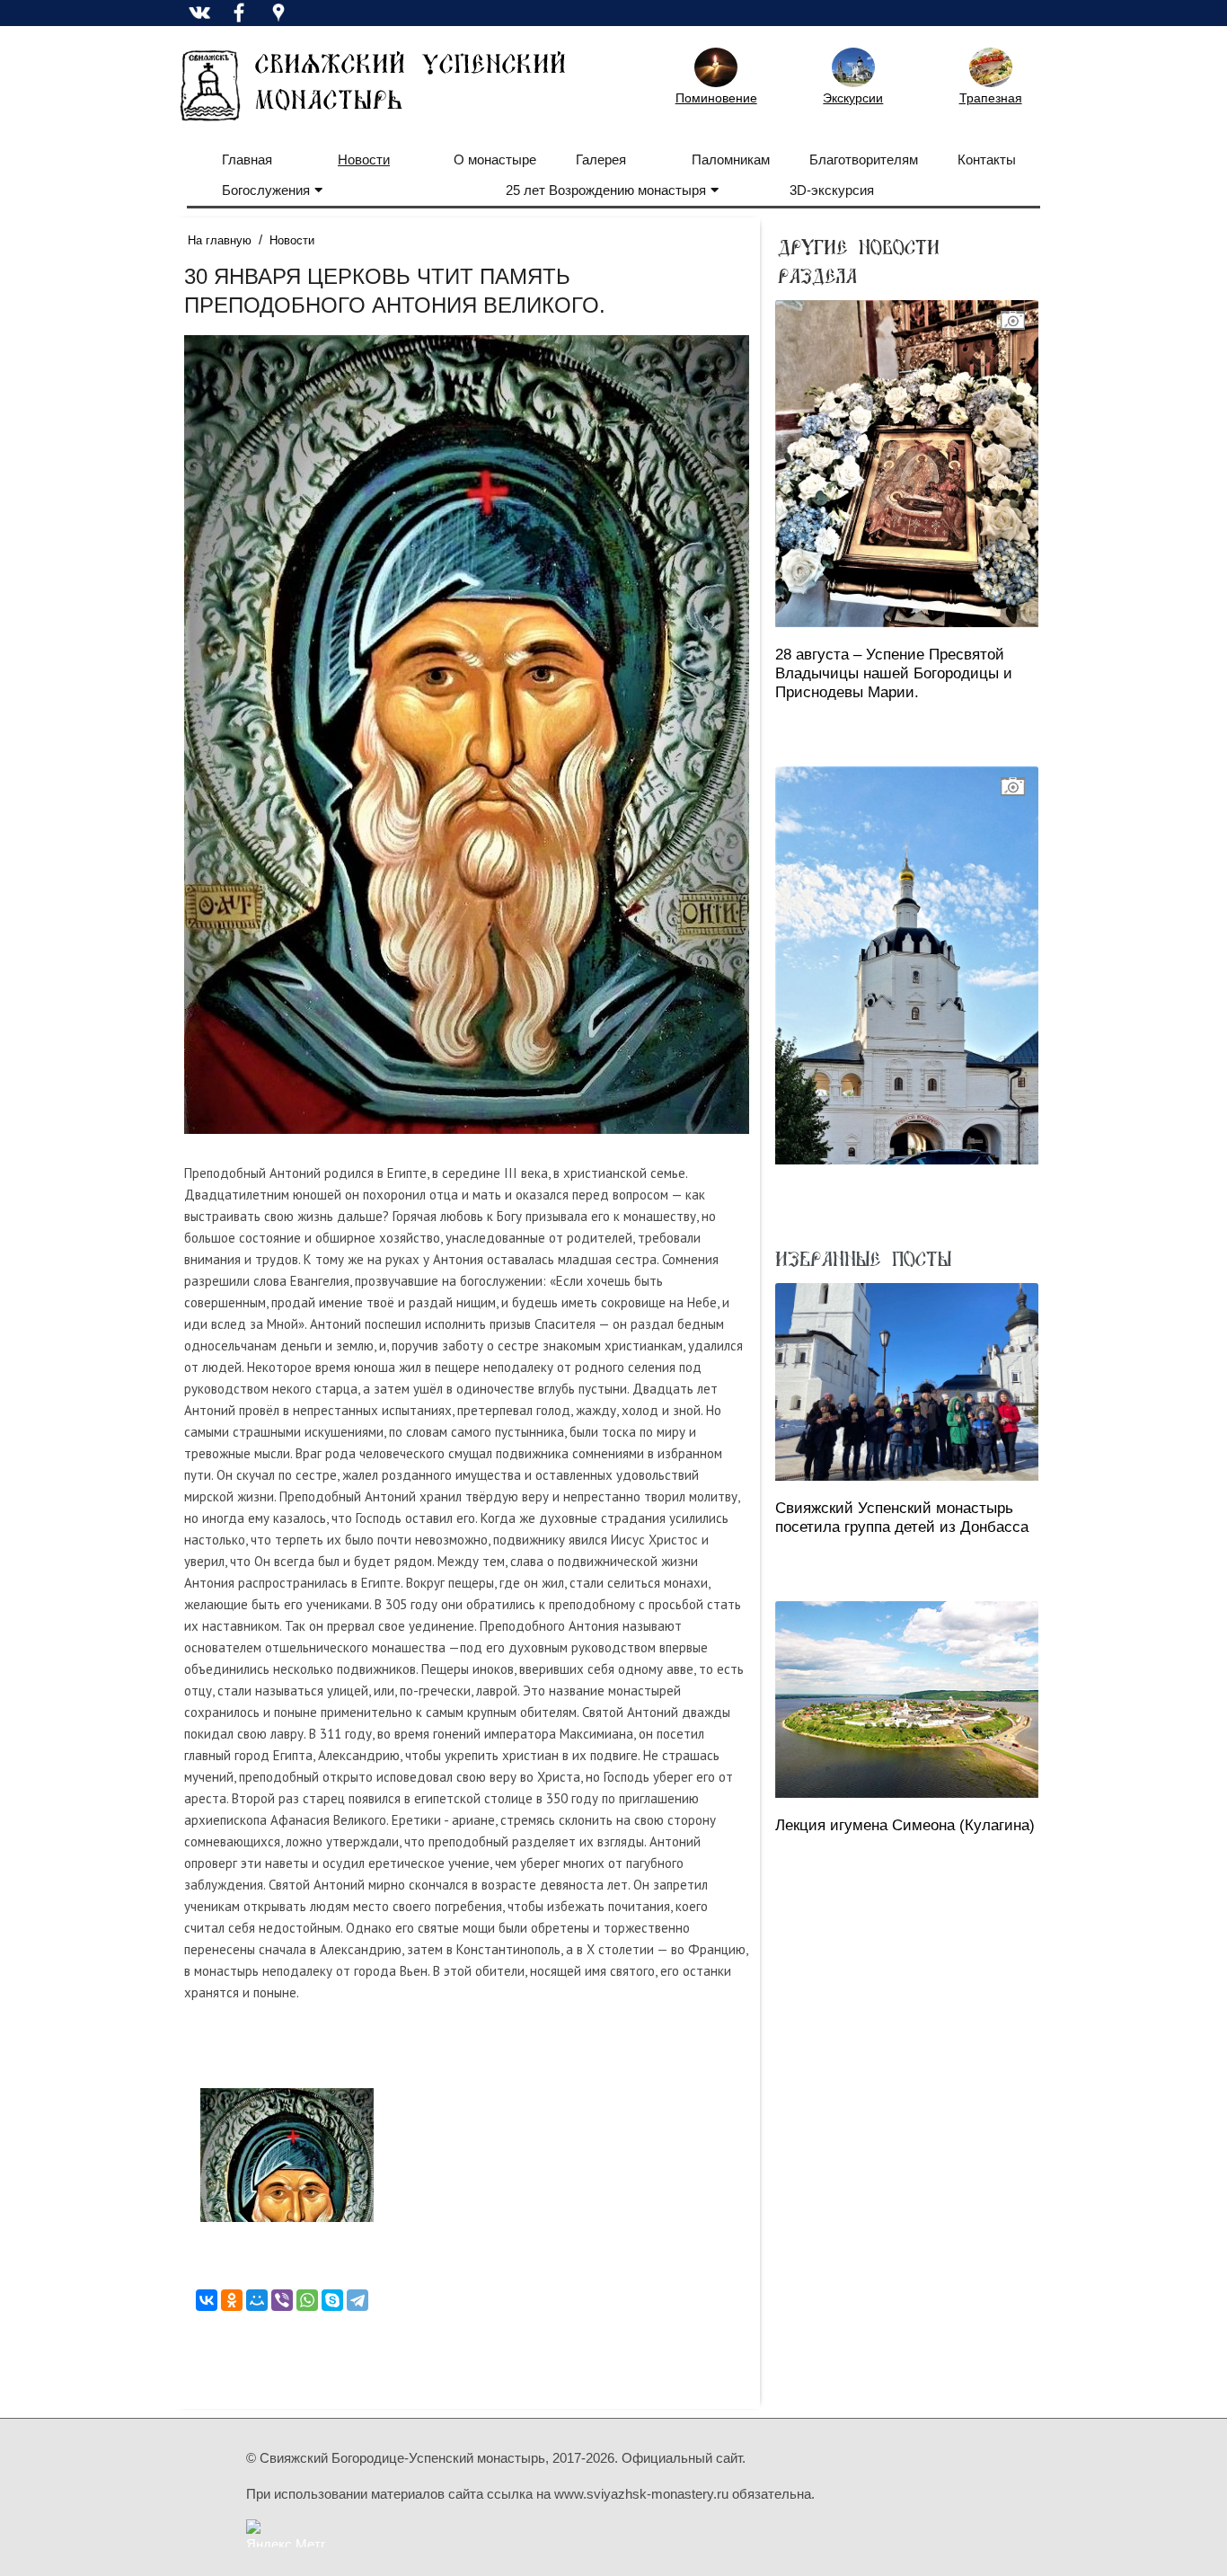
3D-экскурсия (832, 190)
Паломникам (731, 159)
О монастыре (495, 159)
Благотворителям (864, 159)
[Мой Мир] (257, 2300)
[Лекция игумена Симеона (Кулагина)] (907, 1700)
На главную (220, 240)
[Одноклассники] (232, 2300)
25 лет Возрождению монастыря (606, 190)
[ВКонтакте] (207, 2300)
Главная (247, 159)
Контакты (987, 159)
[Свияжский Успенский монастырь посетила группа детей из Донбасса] (907, 1381)
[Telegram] (358, 2300)
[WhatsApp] (307, 2300)
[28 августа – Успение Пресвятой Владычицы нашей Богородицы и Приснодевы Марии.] (907, 464)
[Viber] (282, 2300)
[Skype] (332, 2300)
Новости (364, 159)
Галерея (601, 159)
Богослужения (266, 190)
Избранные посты (863, 1258)
